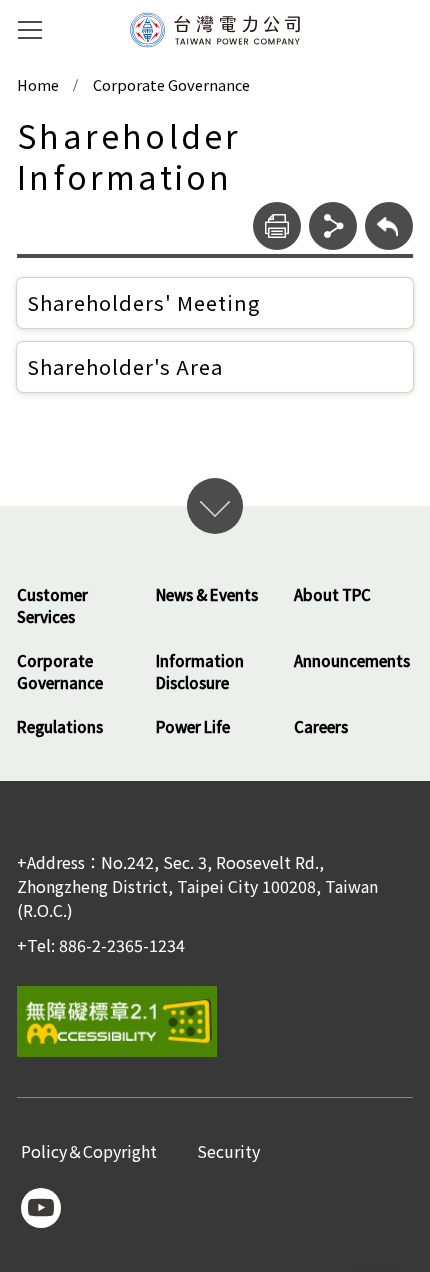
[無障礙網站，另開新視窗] (215, 1021)
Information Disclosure (200, 672)
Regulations (60, 726)
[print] (277, 226)
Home (38, 85)
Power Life (193, 726)
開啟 (215, 506)
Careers (321, 726)
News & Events (207, 594)
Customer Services (52, 606)
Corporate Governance (171, 85)
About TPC (332, 594)
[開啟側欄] (30, 30)
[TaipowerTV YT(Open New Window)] (41, 1208)
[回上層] (389, 226)
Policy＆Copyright (89, 1152)
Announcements (352, 660)
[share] (333, 226)
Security (228, 1152)
